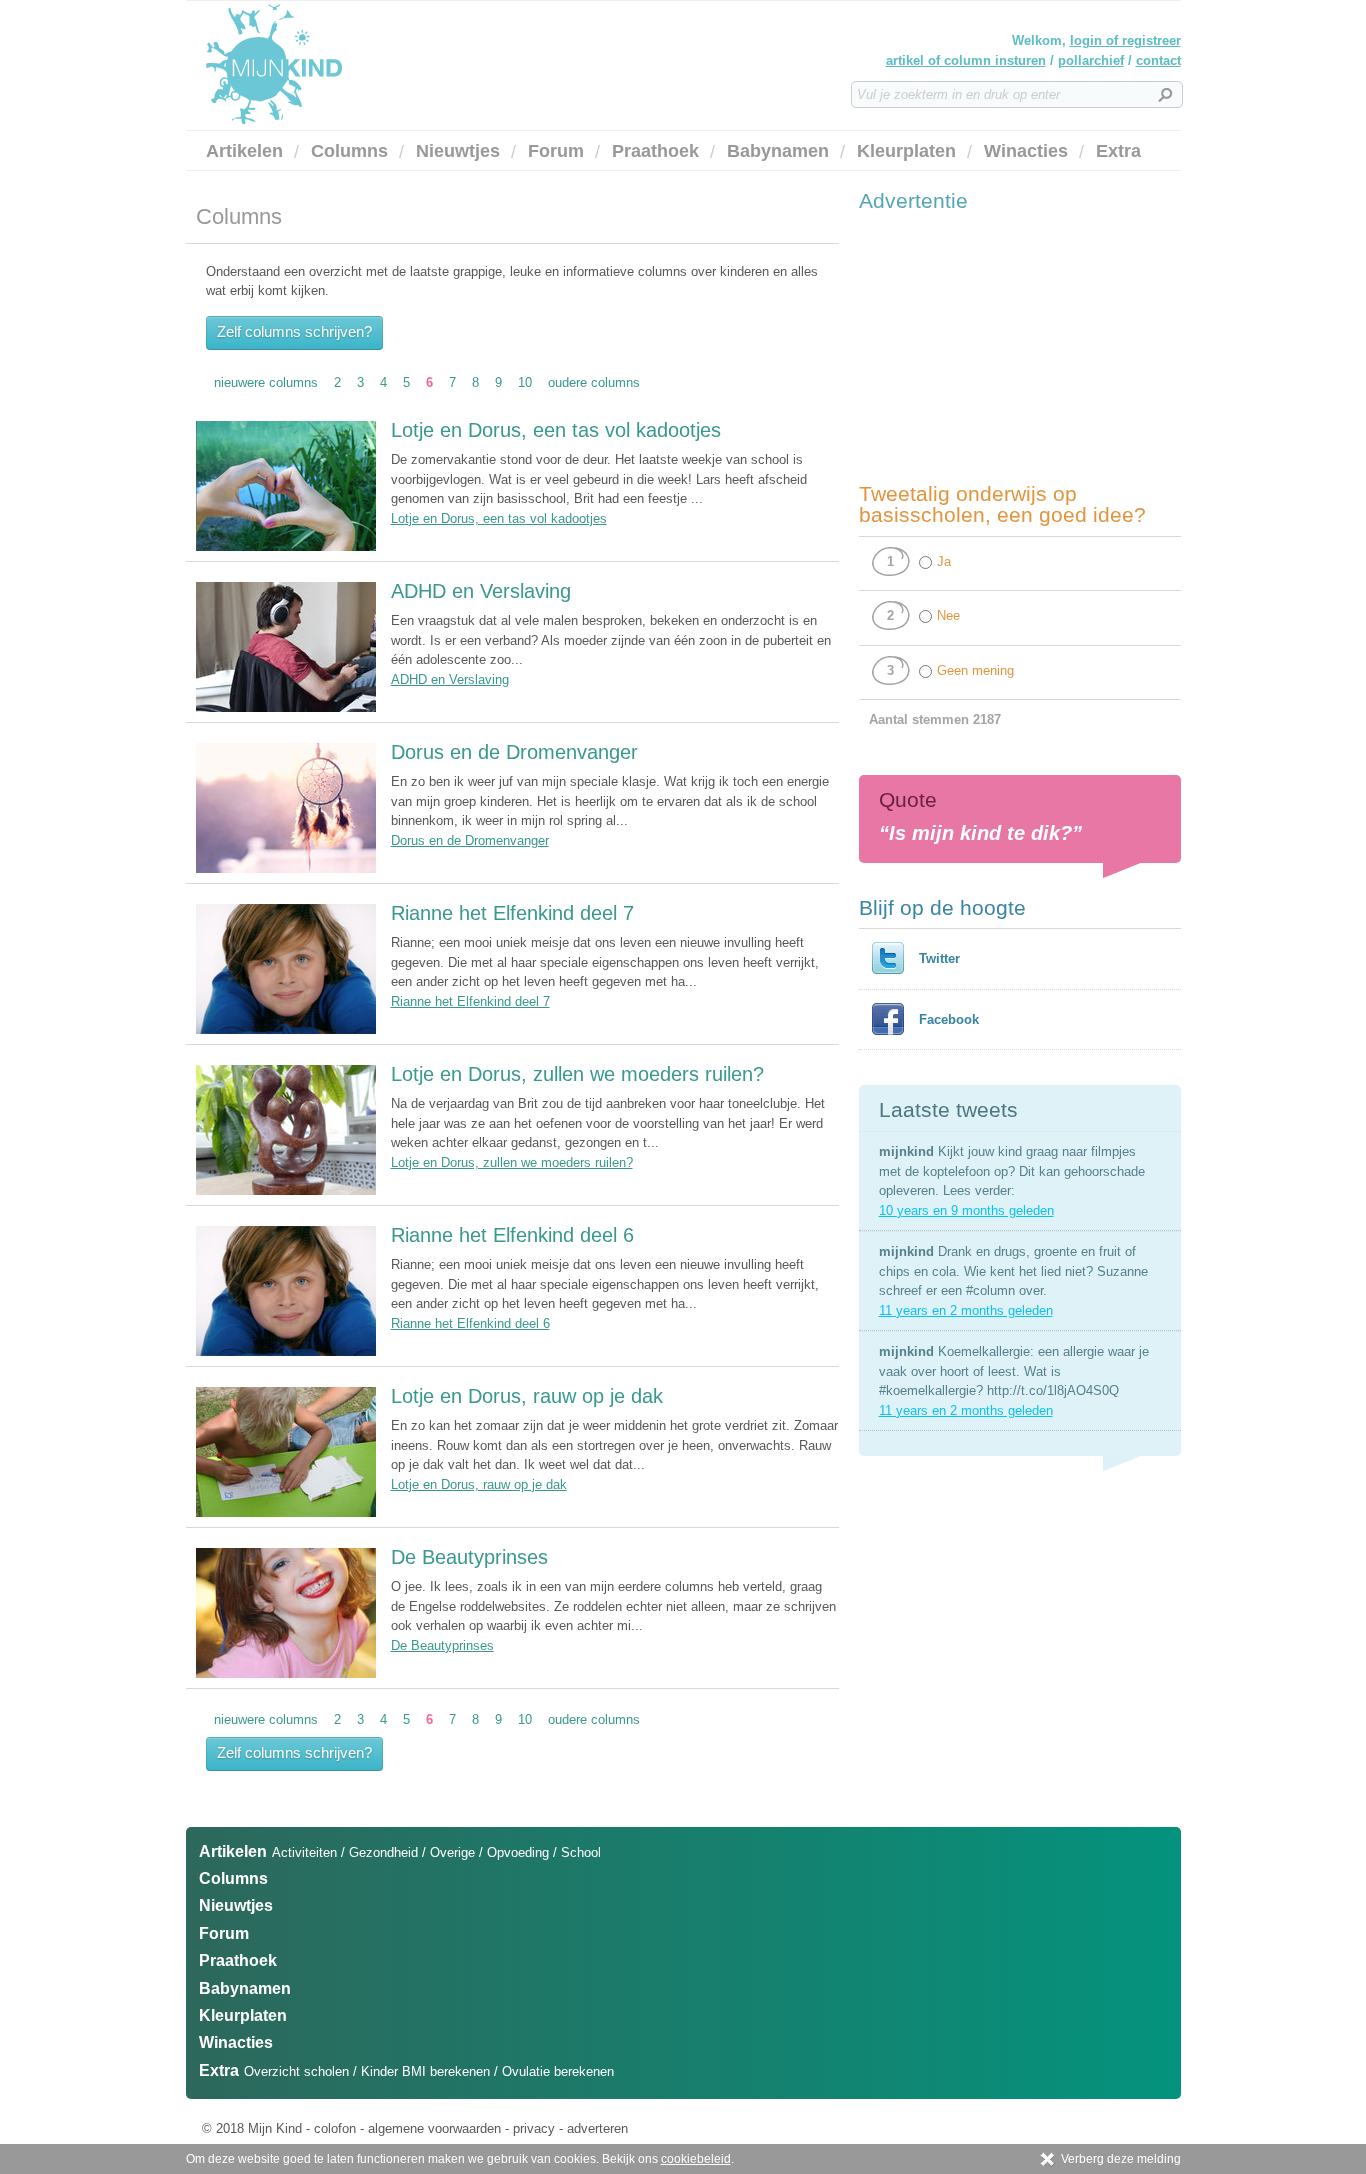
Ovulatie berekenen (558, 2071)
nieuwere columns (266, 382)
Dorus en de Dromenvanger (514, 752)
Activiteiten (304, 1852)
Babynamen (778, 151)
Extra (1118, 151)
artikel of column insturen (966, 60)
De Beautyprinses (469, 1557)
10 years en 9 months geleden (966, 1210)
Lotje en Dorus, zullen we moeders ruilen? (577, 1074)
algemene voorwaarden (434, 2128)
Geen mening (975, 670)
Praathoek (655, 151)
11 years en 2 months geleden (966, 1310)
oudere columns (594, 382)
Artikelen (244, 151)
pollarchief (1091, 60)
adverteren (597, 2128)
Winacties (1026, 151)
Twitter (939, 958)
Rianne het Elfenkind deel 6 (512, 1235)
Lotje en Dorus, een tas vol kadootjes (556, 430)
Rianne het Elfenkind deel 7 (512, 913)
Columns (349, 151)
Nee (948, 615)
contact (1158, 60)
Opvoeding (518, 1852)
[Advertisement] (1009, 347)
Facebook (949, 1019)
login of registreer (1125, 40)
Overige (452, 1852)
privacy (534, 2128)
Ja (944, 561)
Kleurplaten (906, 151)
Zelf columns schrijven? (294, 331)
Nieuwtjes (458, 151)
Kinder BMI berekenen (425, 2071)
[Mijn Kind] (381, 64)
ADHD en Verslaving (481, 591)
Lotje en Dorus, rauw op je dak (527, 1396)
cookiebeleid (696, 2159)
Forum (556, 151)
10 (525, 382)
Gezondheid (383, 1852)
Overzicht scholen (296, 2071)
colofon (335, 2128)
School (581, 1852)
